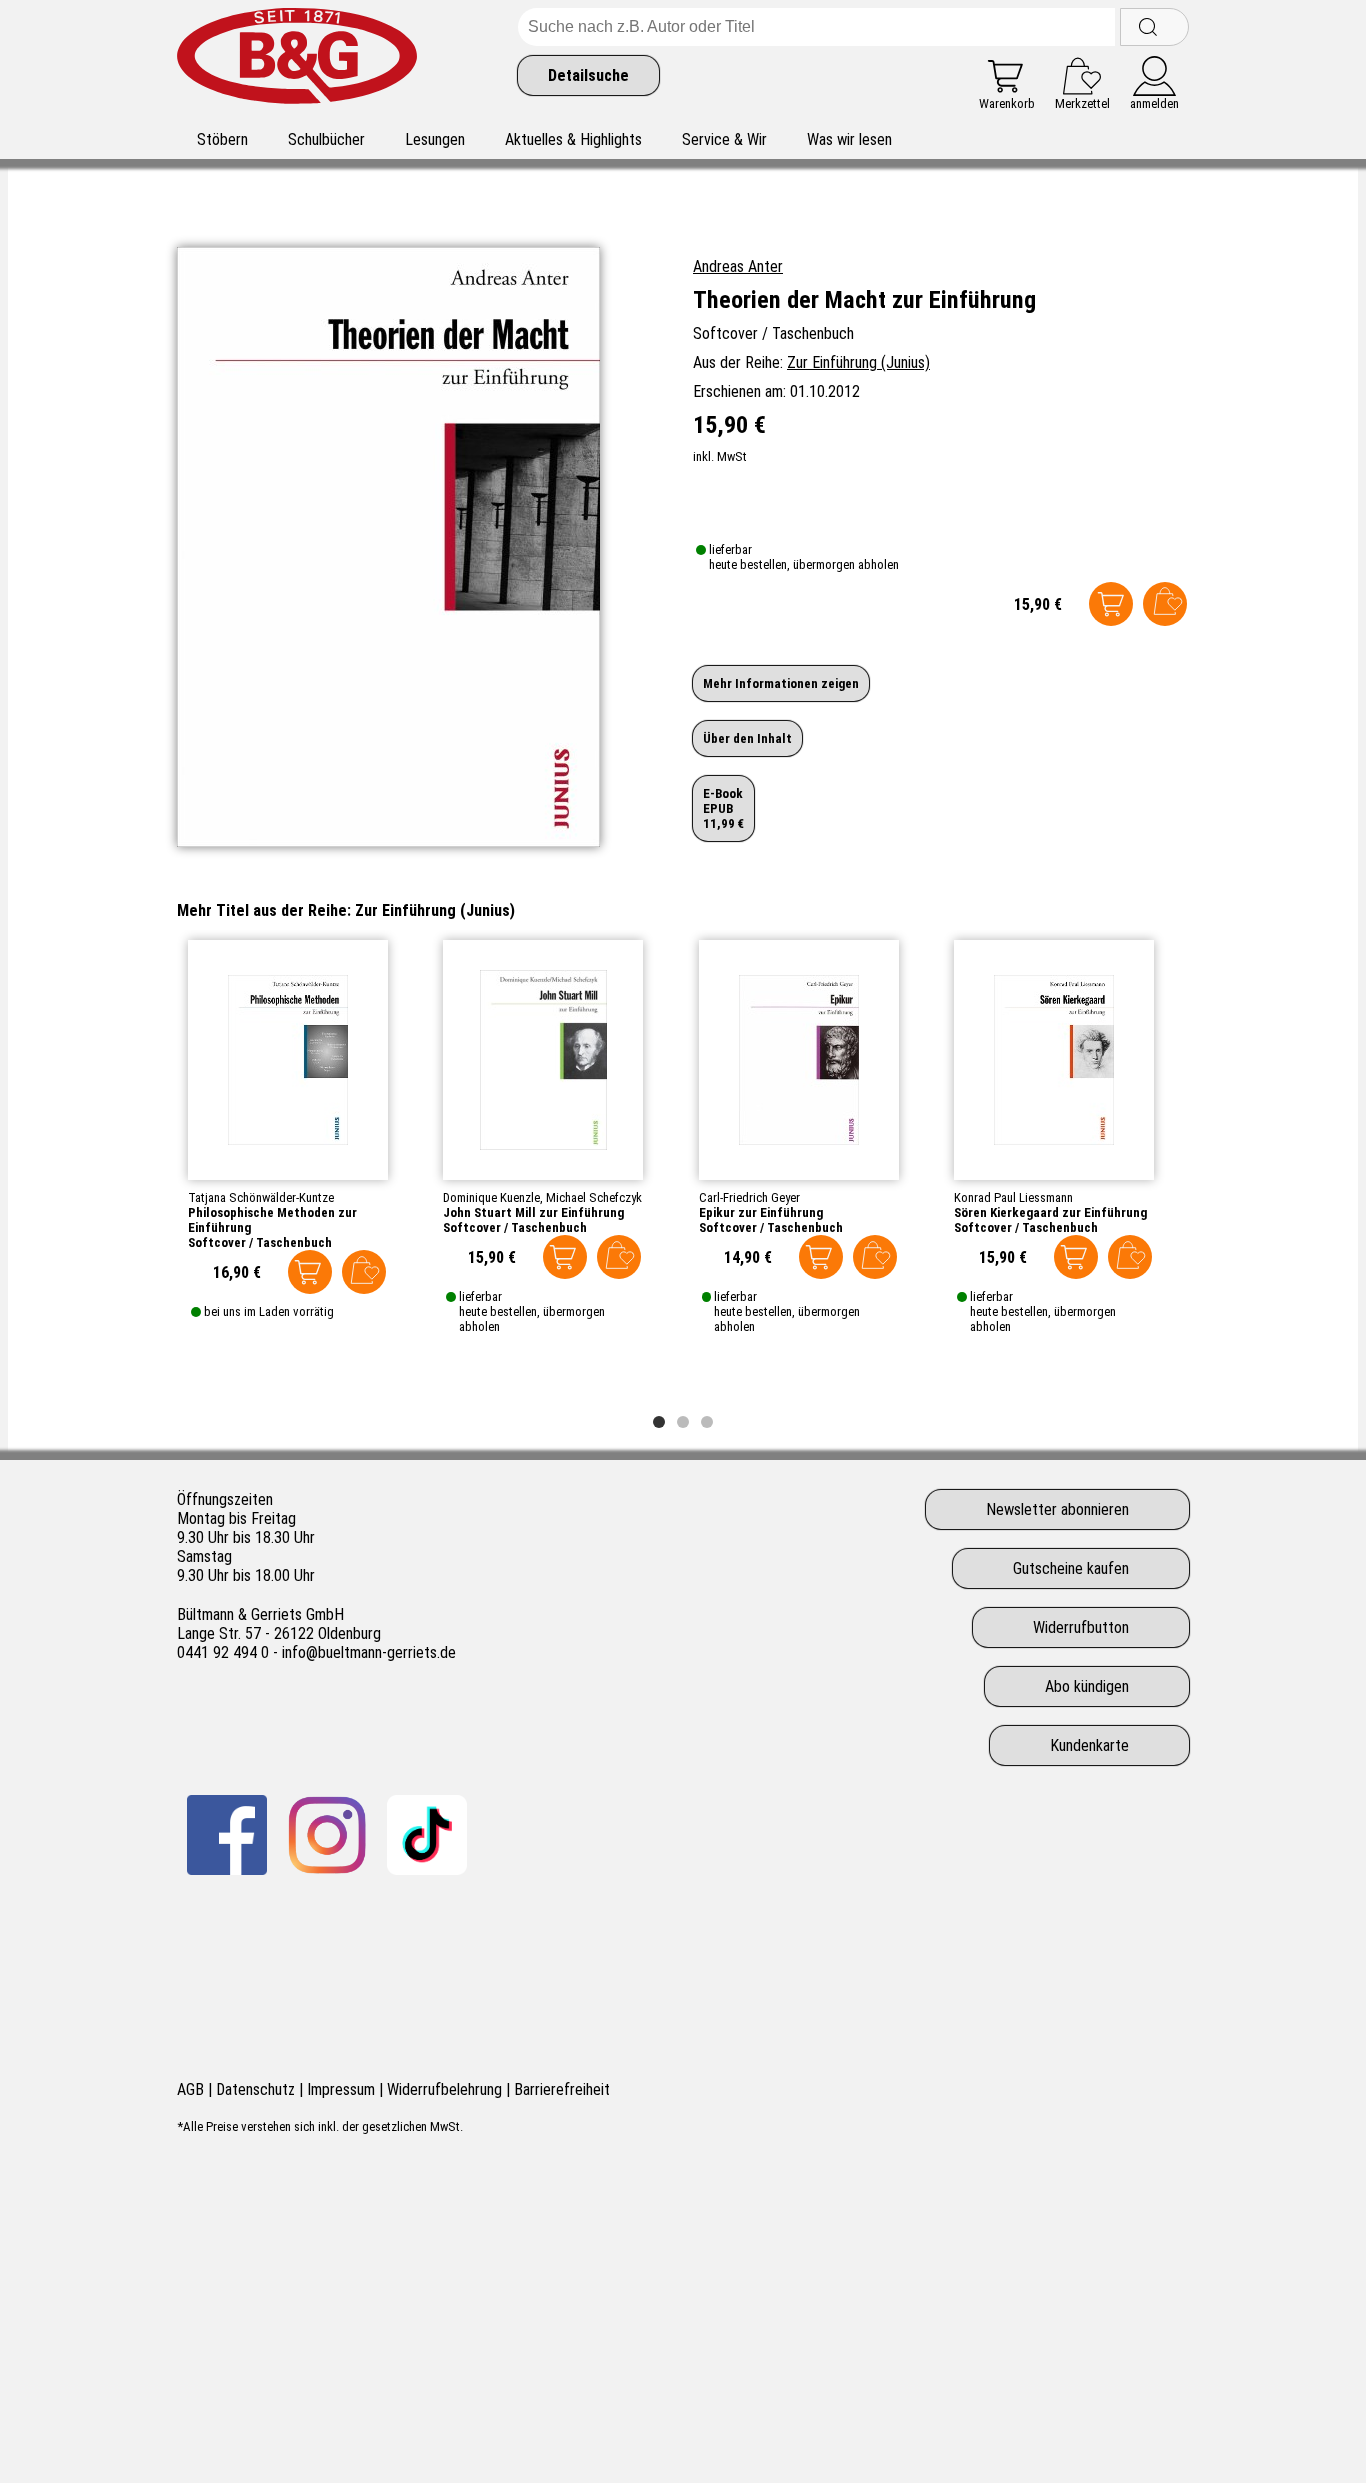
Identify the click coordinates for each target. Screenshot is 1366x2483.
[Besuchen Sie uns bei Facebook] (227, 1835)
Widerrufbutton (1081, 1627)
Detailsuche (588, 75)
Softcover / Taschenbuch (260, 1242)
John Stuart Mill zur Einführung (533, 1212)
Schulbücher (326, 139)
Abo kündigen (1087, 1686)
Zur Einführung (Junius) (858, 362)
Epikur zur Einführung (761, 1212)
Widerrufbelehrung (444, 2089)
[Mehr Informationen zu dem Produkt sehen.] (288, 1060)
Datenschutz (255, 2089)
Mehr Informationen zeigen (781, 683)
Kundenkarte (1089, 1745)
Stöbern (222, 139)
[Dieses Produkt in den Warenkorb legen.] (1111, 604)
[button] (659, 1422)
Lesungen (435, 139)
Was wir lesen (849, 139)
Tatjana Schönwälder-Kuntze (261, 1197)
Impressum (341, 2089)
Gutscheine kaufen (1071, 1568)
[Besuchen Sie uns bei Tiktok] (427, 1835)
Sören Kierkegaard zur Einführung (1050, 1212)
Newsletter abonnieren (1057, 1509)
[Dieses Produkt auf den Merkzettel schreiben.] (1165, 604)
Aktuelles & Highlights (573, 139)
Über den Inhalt (747, 738)
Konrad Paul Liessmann (1013, 1197)
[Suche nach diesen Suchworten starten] (1154, 27)
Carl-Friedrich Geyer (749, 1197)
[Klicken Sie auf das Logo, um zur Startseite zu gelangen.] (297, 59)
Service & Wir (724, 139)
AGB (190, 2089)
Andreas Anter (738, 266)
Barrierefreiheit (562, 2089)
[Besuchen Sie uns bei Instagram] (327, 1835)
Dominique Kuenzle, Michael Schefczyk (542, 1197)
